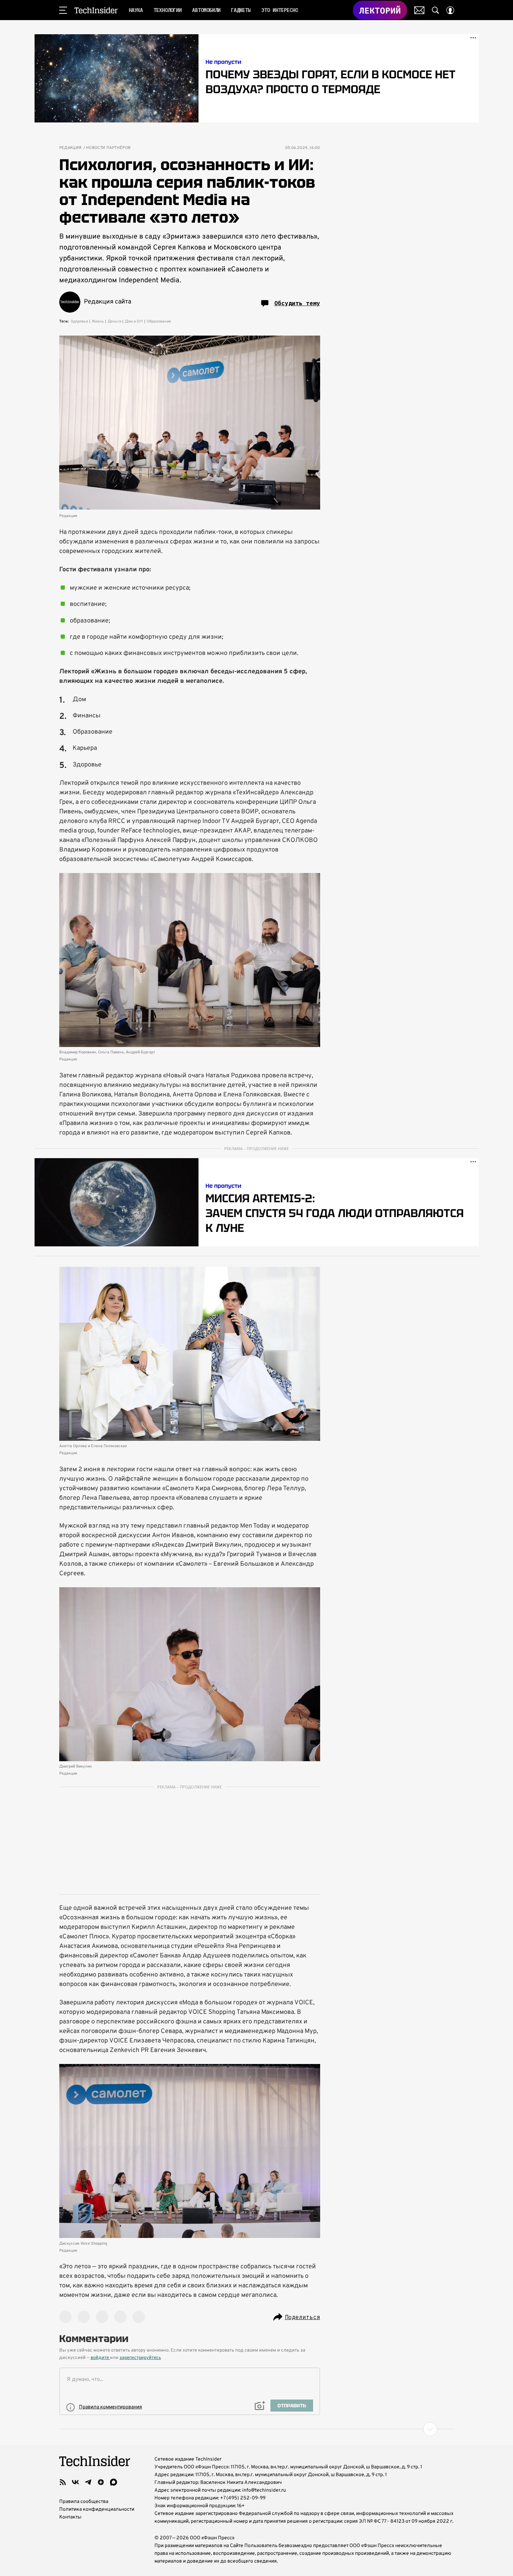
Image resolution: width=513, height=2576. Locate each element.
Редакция (71, 148)
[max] (114, 2482)
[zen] (101, 2482)
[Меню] (63, 10)
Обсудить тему (297, 303)
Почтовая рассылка (419, 10)
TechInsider (96, 10)
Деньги (114, 321)
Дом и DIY (134, 321)
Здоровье (79, 321)
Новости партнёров (108, 148)
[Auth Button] (450, 10)
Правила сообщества (84, 2502)
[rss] (63, 2482)
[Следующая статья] (257, 2429)
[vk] (75, 2482)
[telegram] (88, 2482)
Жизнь (98, 321)
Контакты (70, 2517)
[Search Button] (435, 10)
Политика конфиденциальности (97, 2509)
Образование (159, 321)
